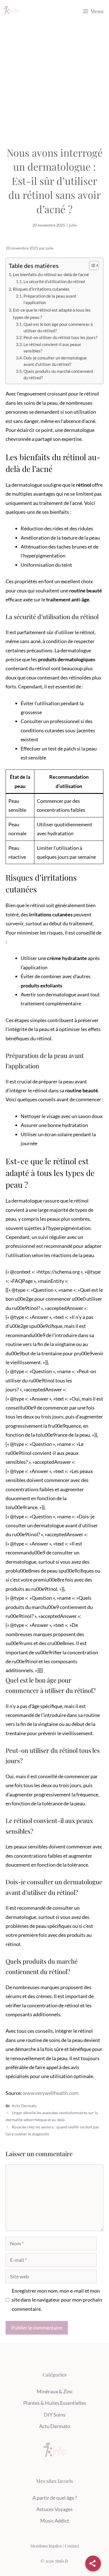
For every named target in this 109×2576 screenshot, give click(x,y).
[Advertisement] (54, 80)
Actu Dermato (24, 2106)
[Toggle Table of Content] (91, 265)
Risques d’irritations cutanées (41, 289)
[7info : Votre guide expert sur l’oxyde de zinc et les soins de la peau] (11, 11)
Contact (72, 2546)
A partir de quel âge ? (55, 2498)
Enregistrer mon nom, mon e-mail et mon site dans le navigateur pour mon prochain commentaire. (57, 2300)
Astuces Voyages (54, 2509)
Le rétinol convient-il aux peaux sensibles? (52, 348)
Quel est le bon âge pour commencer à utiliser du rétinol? (58, 328)
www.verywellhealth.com (51, 2093)
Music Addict (55, 2521)
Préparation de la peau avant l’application (50, 299)
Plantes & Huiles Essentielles (55, 2403)
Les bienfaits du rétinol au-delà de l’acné (51, 274)
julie (73, 225)
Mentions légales (46, 2546)
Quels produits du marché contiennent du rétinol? (58, 375)
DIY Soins (55, 2415)
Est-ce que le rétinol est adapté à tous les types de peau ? (52, 313)
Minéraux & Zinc (55, 2391)
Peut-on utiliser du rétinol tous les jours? (60, 337)
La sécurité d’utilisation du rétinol (54, 282)
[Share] (93, 2563)
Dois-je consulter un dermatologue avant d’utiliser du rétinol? (55, 361)
